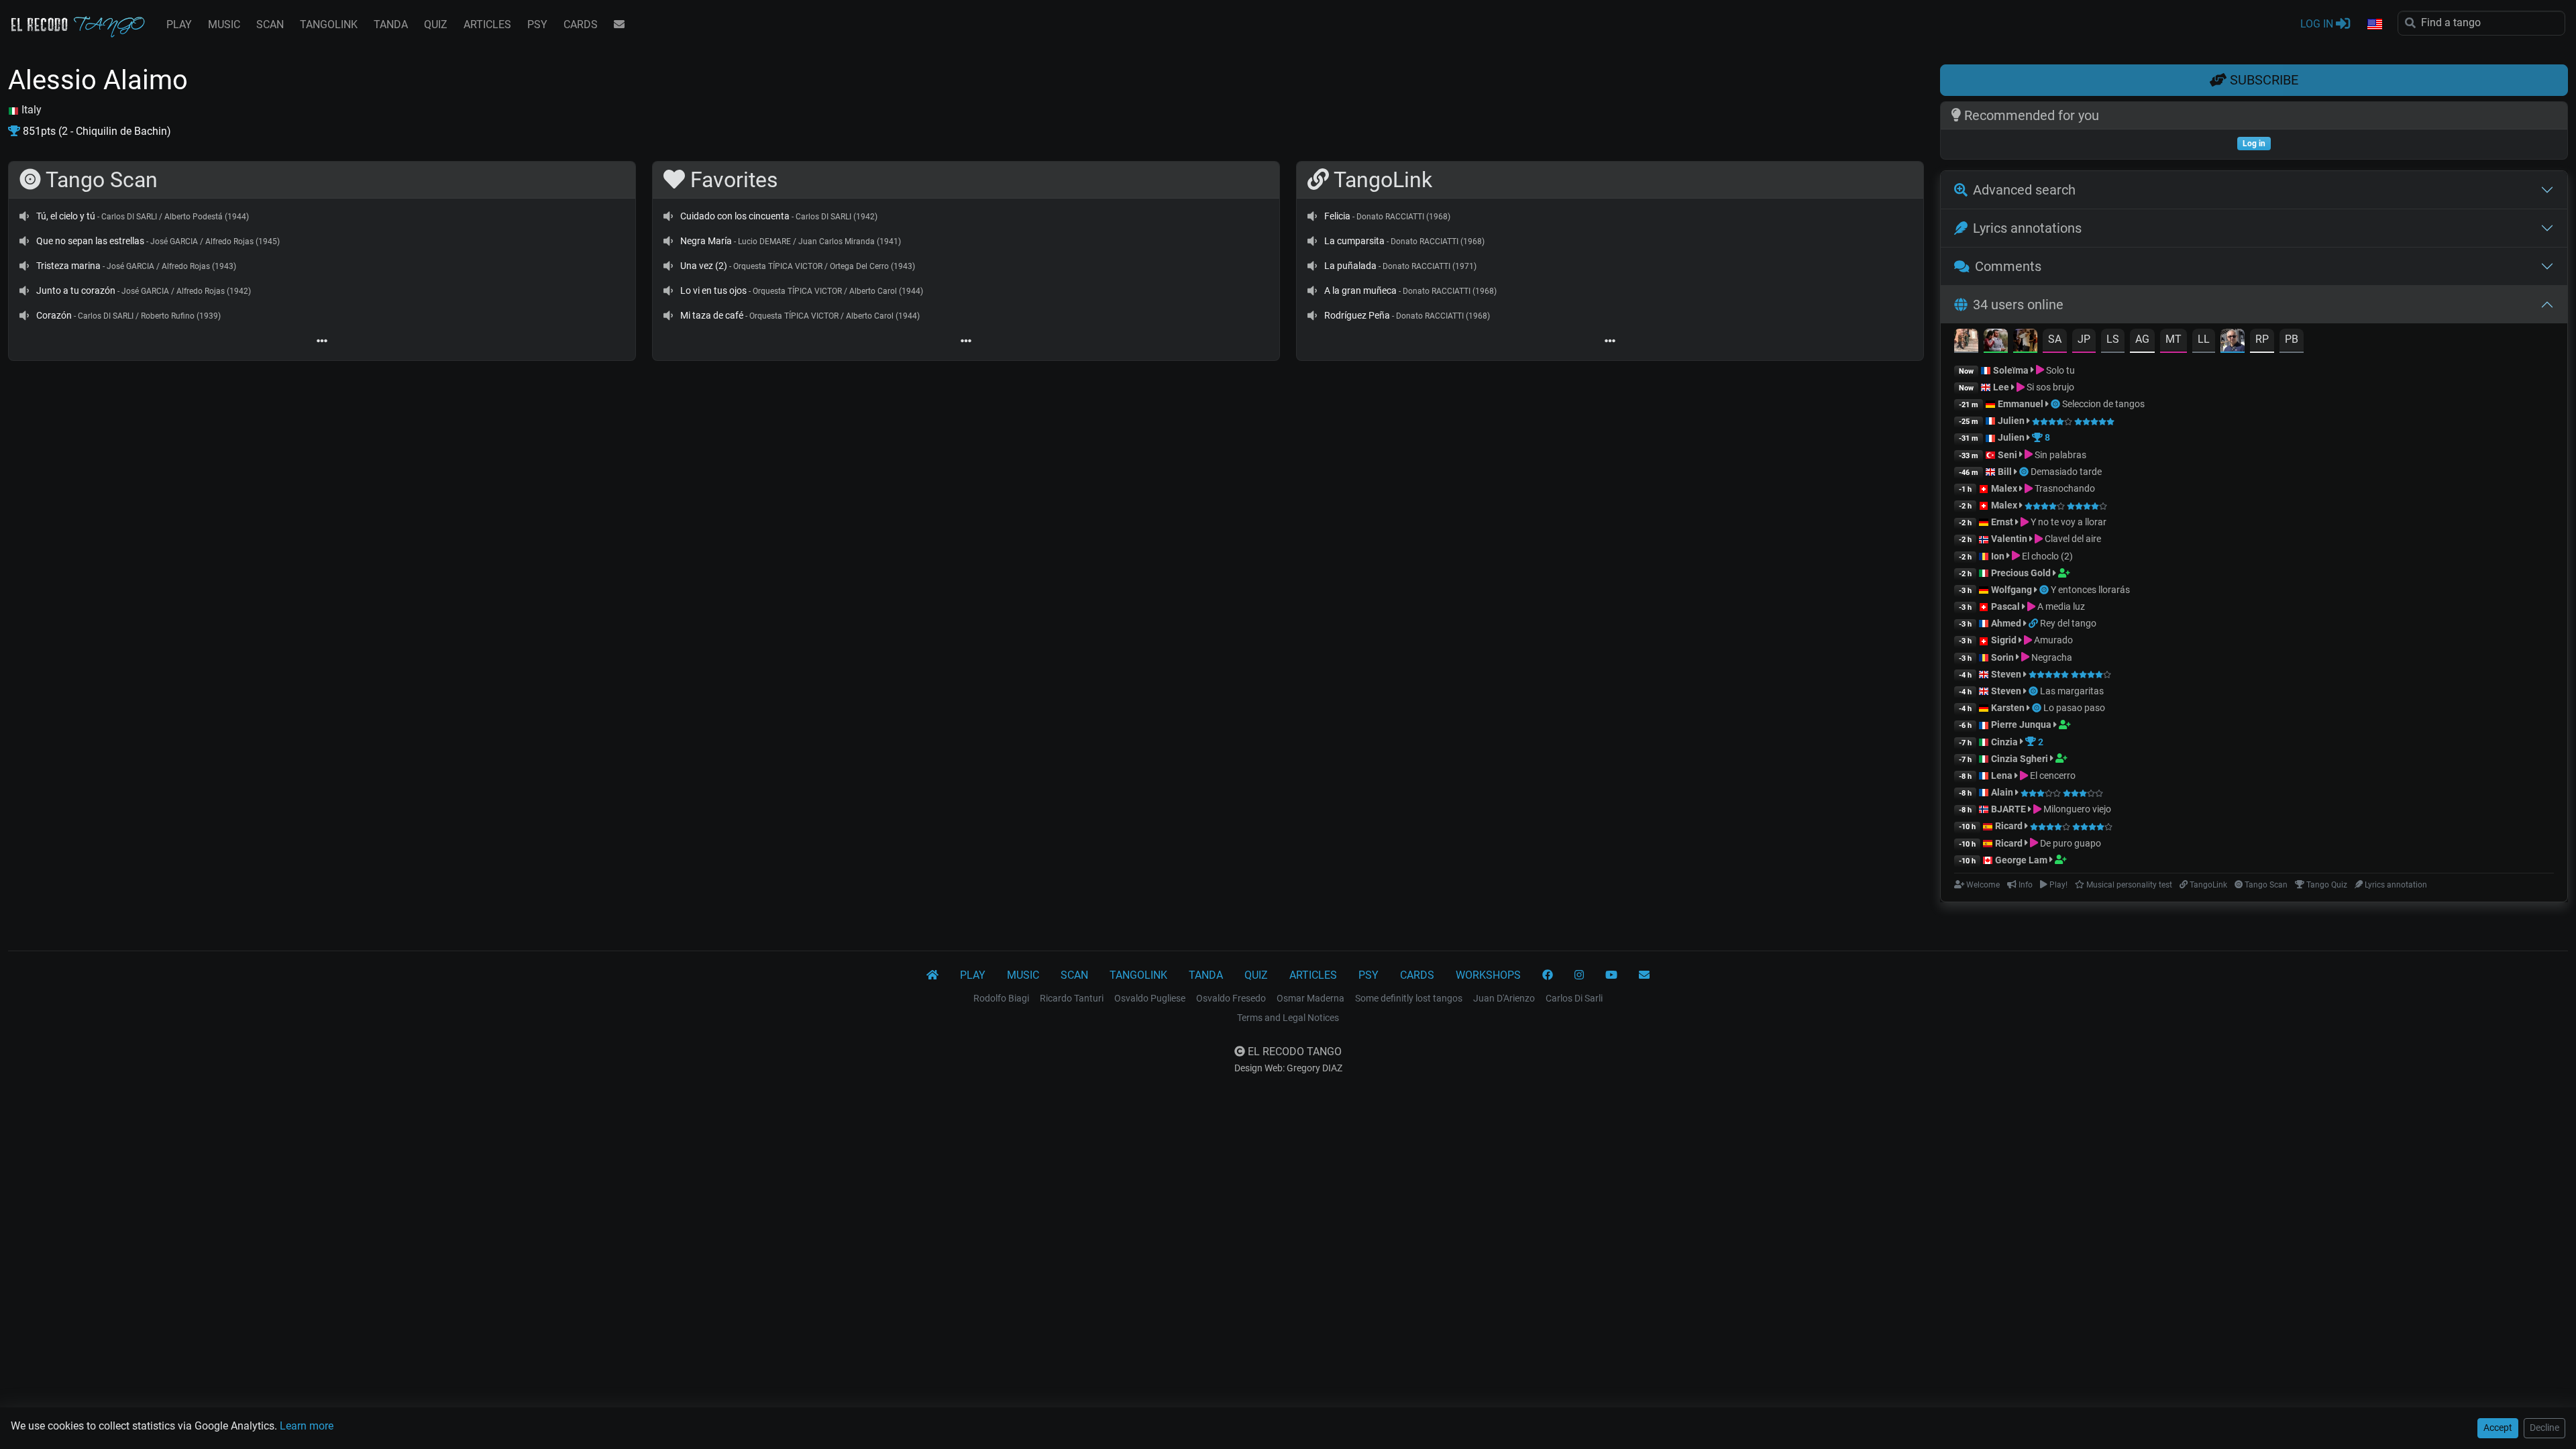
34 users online (2018, 305)
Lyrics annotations (2027, 228)
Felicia (1337, 216)
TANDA (391, 24)
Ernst (2002, 522)
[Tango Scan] (2056, 404)
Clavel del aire (2072, 539)
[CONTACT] (619, 25)
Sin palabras (2059, 455)
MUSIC (224, 24)
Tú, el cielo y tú (66, 216)
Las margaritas (2072, 691)
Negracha (2051, 657)
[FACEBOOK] (1548, 975)
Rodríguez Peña (1357, 315)
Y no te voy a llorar (2068, 522)
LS (2113, 339)
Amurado (2052, 640)
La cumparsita (1354, 241)
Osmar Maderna (1310, 998)
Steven (2006, 674)
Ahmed (2006, 623)
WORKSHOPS (1488, 975)
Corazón (54, 315)
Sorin (2002, 657)
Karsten (2008, 708)
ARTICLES (487, 24)
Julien (2012, 421)
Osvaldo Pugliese (1150, 998)
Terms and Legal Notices (1288, 1018)
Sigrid (2004, 640)
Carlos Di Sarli (1574, 998)
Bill (2005, 472)
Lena (2002, 775)
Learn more (307, 1426)
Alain (2002, 792)
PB (2292, 339)
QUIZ (436, 24)
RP (2262, 339)
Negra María (706, 241)
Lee (2001, 387)
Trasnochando (2064, 488)
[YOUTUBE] (1611, 975)
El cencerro (2052, 775)
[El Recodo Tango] (932, 975)
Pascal (2005, 606)
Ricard (2009, 826)
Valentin (2009, 539)
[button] (2374, 25)
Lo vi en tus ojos (713, 290)
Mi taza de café (712, 315)
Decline (2544, 1428)
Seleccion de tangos (2103, 404)
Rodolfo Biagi (1001, 998)
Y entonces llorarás (2090, 590)
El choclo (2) (2046, 556)
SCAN (270, 24)
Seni (2007, 455)
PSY (537, 24)
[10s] (24, 216)
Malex (2004, 488)
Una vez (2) (704, 266)
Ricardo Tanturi (1072, 998)
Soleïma (2011, 370)
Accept (2498, 1428)
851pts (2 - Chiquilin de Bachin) (96, 131)
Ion (1998, 556)
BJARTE (2008, 809)
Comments (2008, 266)
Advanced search (2024, 190)
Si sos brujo (2049, 387)
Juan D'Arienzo (1504, 998)
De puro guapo (2070, 843)
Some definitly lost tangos (1409, 998)
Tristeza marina (68, 266)
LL (2204, 339)
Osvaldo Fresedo (1231, 998)
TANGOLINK (329, 24)
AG (2142, 339)
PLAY (179, 24)
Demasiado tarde (2066, 472)
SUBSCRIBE (2262, 80)
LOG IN (2318, 24)
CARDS (581, 24)
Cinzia (2004, 742)
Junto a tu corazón (76, 290)
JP (2084, 339)
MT (2173, 339)
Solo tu (2059, 370)
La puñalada (1350, 266)
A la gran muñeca (1360, 290)
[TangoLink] (2034, 623)
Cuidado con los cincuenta (735, 216)
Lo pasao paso (2074, 708)
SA (2055, 339)
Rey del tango (2068, 623)
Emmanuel (2021, 404)
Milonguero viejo (2076, 809)
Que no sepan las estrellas (90, 241)
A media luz (2060, 606)
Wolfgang (2011, 590)
